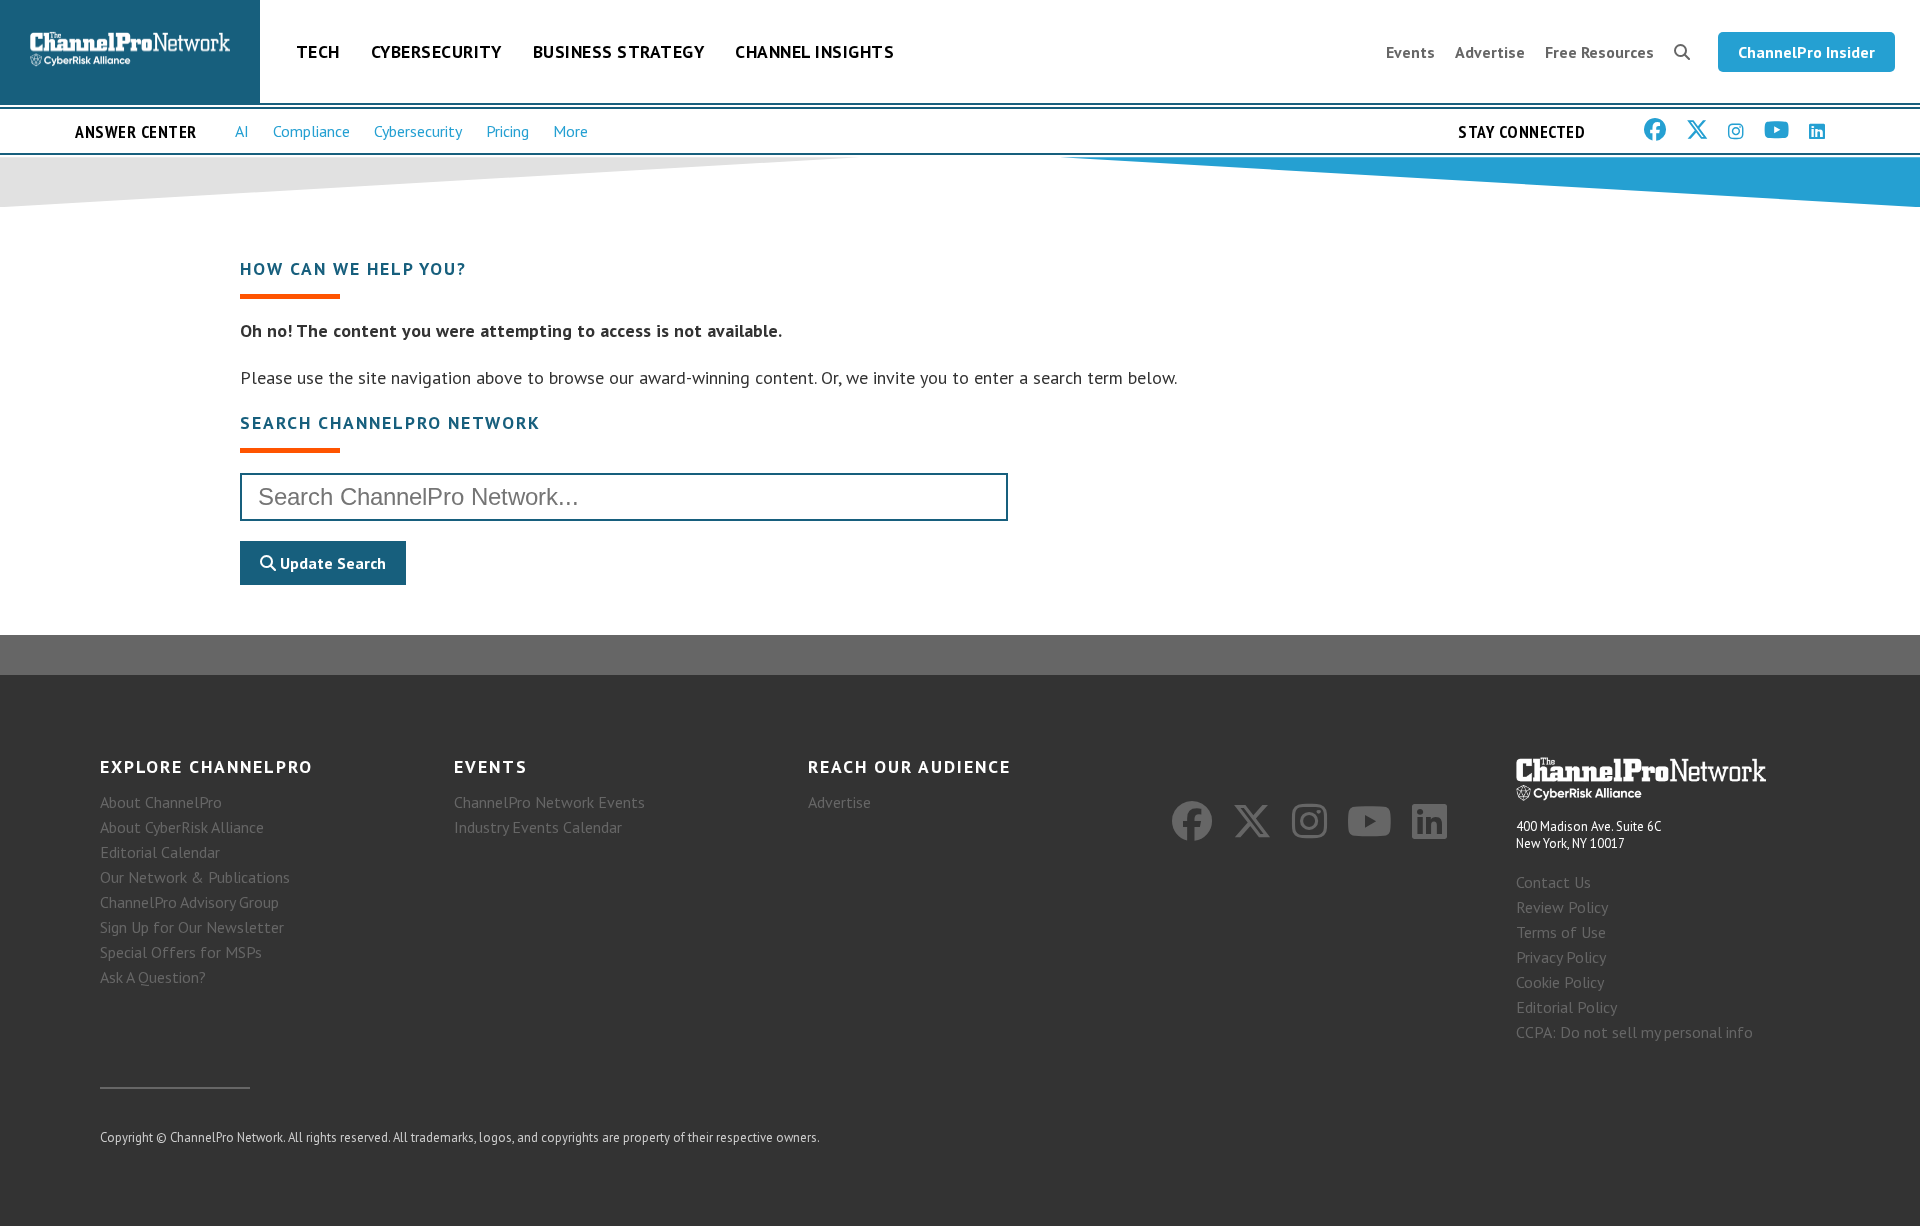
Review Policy (1562, 907)
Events (1410, 52)
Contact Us (1553, 882)
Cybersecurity (436, 51)
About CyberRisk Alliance (182, 827)
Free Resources (1599, 52)
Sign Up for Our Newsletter (192, 927)
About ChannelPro (161, 802)
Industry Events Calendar (538, 827)
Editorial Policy (1566, 1007)
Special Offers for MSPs (181, 952)
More (570, 131)
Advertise (1490, 52)
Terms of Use (1561, 932)
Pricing (507, 131)
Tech (318, 51)
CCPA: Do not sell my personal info (1634, 1032)
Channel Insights (814, 51)
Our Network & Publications (195, 877)
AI (242, 131)
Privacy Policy (1561, 957)
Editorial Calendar (160, 852)
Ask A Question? (153, 977)
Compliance (311, 131)
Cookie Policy (1560, 982)
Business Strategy (619, 51)
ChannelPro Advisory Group (189, 902)
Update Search (331, 563)
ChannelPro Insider (1806, 52)
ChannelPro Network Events (549, 802)
